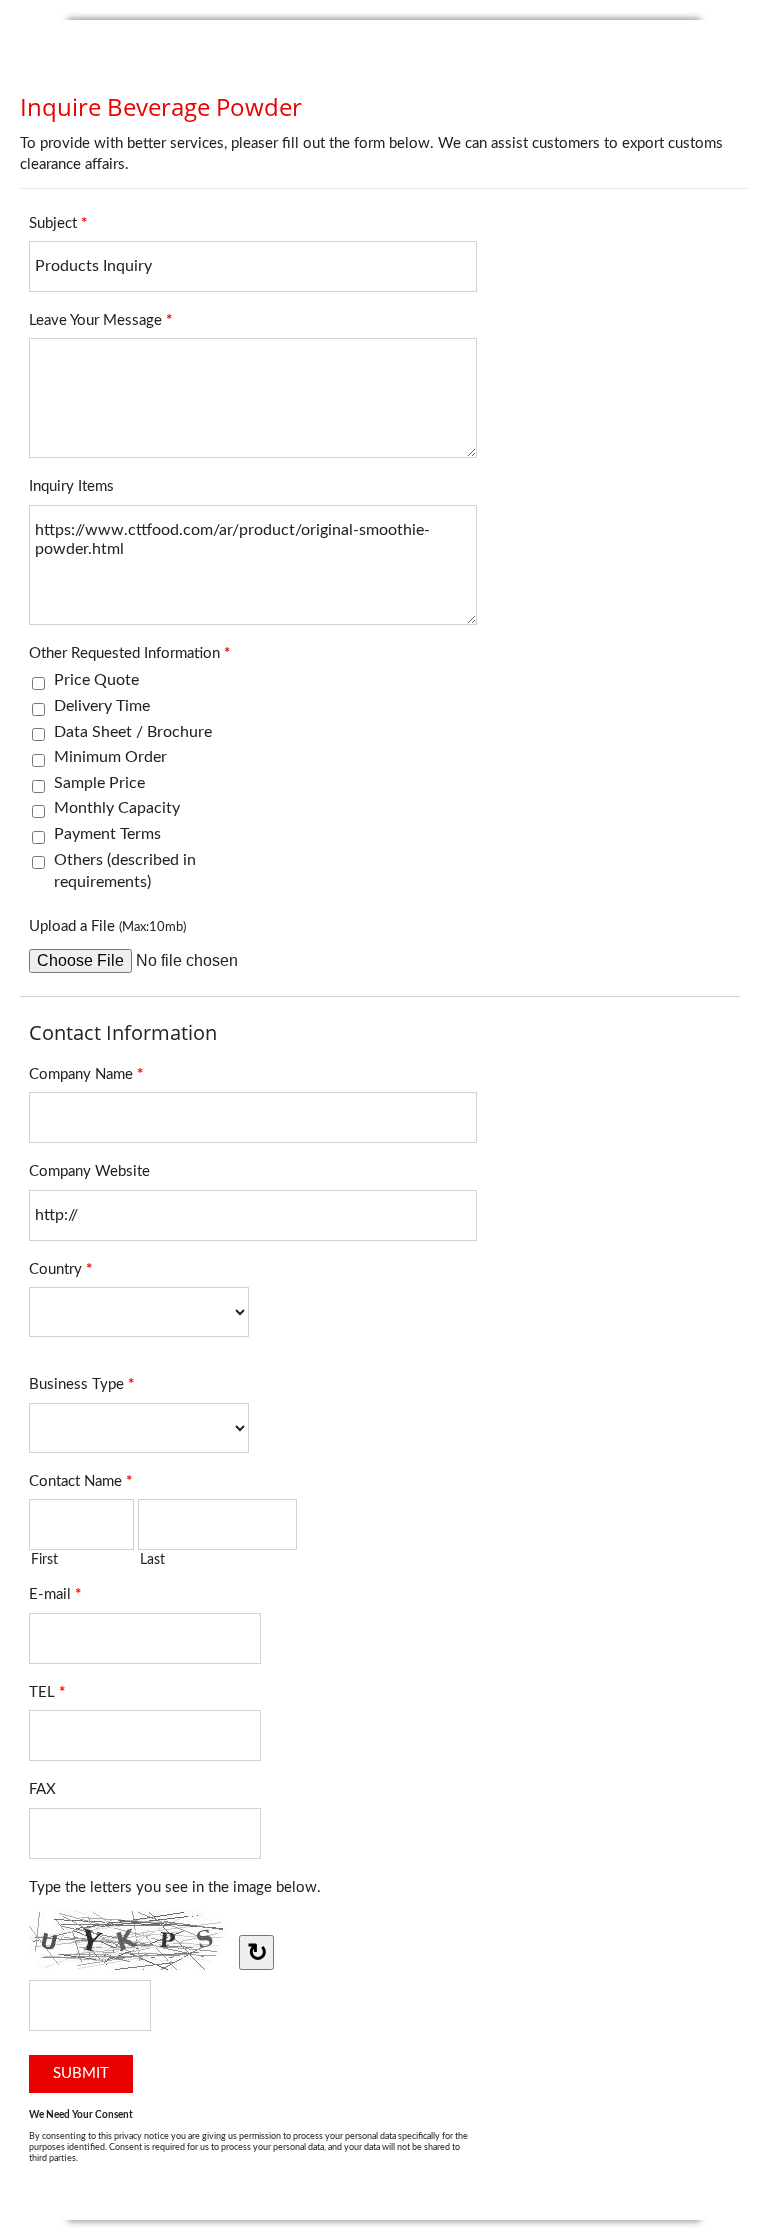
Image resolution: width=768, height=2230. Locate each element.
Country (60, 1269)
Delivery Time (102, 706)
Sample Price (99, 783)
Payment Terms (107, 834)
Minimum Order (110, 757)
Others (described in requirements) (125, 871)
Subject (58, 223)
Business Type (81, 1384)
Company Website (89, 1171)
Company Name (86, 1074)
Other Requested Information (129, 653)
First (44, 1560)
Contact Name (80, 1481)
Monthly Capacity (117, 808)
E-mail (55, 1594)
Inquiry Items (71, 486)
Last (152, 1560)
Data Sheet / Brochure (133, 732)
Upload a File (107, 926)
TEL (47, 1692)
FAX (42, 1789)
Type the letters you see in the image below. (175, 1887)
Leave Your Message (100, 320)
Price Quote (96, 680)
